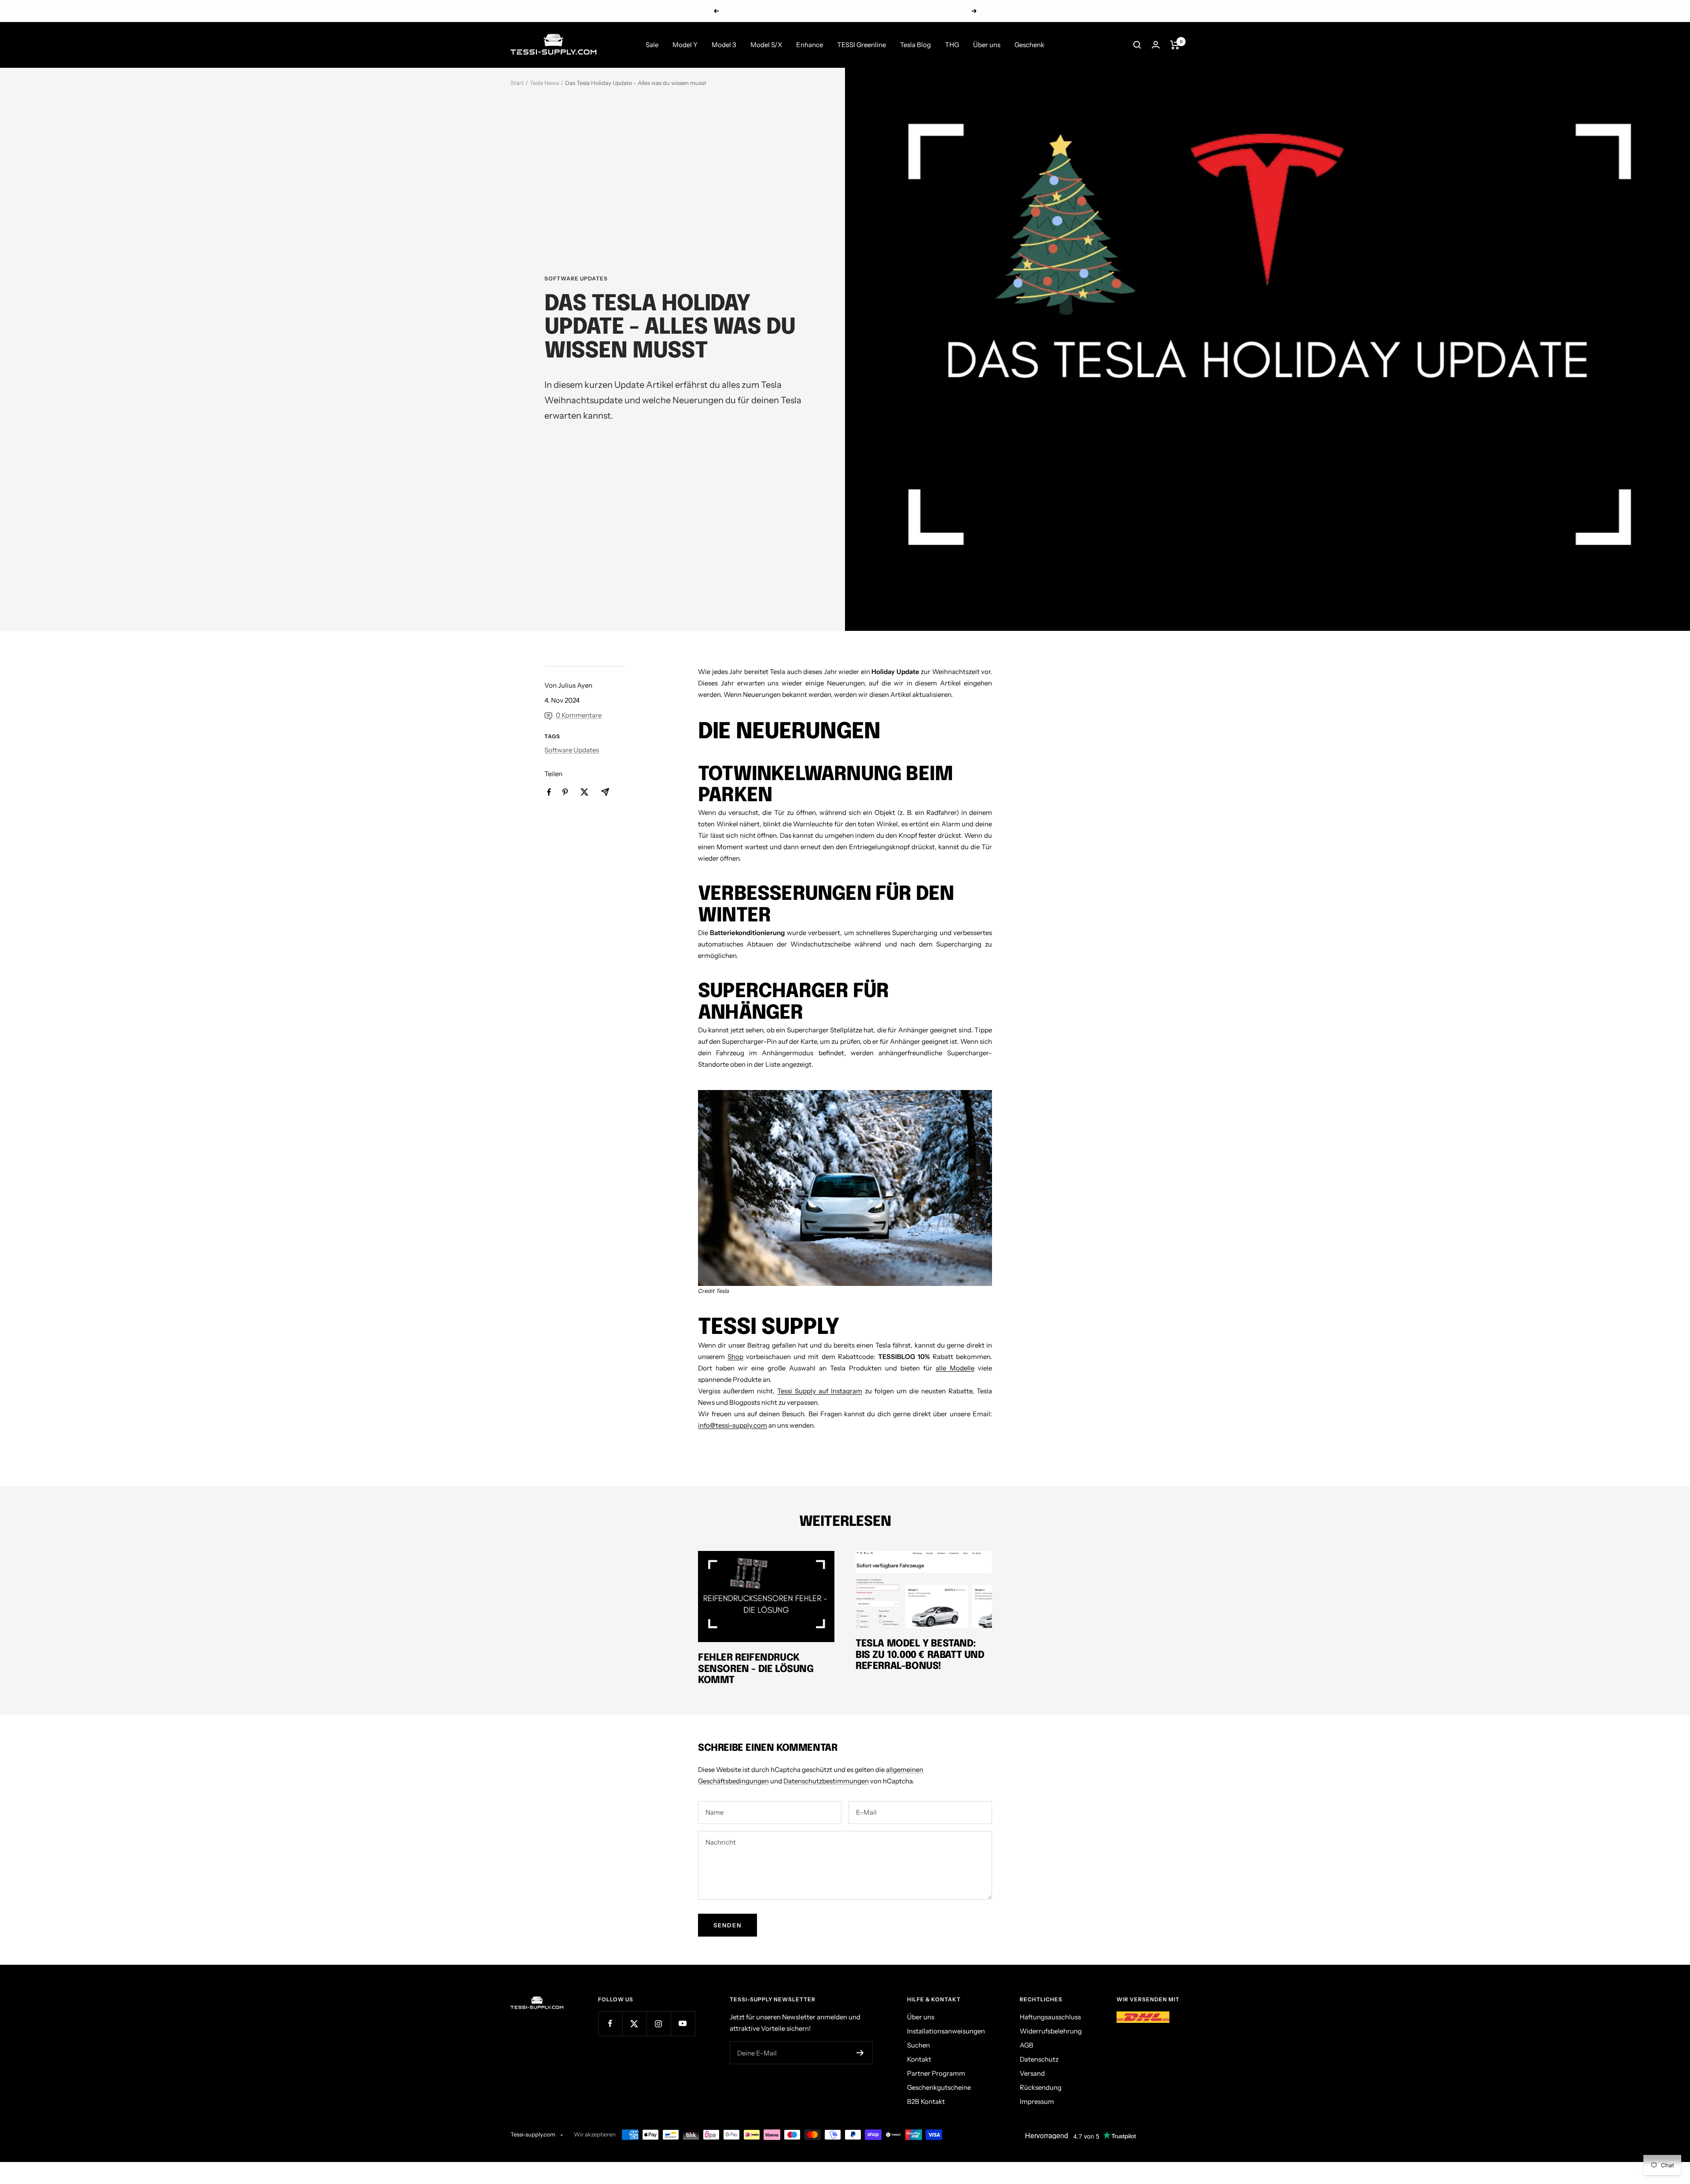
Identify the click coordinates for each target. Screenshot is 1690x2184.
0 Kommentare (579, 715)
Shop (735, 1357)
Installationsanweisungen (946, 2031)
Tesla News (544, 83)
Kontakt (919, 2059)
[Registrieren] (860, 2053)
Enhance (810, 45)
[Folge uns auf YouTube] (683, 2024)
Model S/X (766, 45)
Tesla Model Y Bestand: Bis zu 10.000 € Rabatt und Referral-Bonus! (920, 1655)
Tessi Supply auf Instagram (820, 1391)
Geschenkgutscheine (939, 2087)
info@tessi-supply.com (733, 1425)
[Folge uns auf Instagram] (659, 2024)
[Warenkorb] (1175, 45)
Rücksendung (1041, 2087)
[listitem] (549, 792)
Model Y (685, 45)
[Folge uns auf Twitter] (634, 2024)
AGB (1027, 2045)
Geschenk (1029, 45)
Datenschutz (1039, 2059)
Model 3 (724, 45)
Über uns (987, 45)
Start (517, 83)
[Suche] (1137, 45)
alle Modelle (955, 1368)
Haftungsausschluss (1050, 2017)
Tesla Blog (915, 45)
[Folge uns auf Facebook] (610, 2024)
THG (952, 45)
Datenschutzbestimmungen (826, 1781)
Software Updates (576, 279)
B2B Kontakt (926, 2101)
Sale (652, 45)
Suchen (918, 2045)
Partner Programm (936, 2073)
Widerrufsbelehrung (1051, 2031)
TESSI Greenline (862, 45)
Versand (1032, 2073)
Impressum (1037, 2101)
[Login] (1156, 45)
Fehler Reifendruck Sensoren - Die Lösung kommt (756, 1669)
